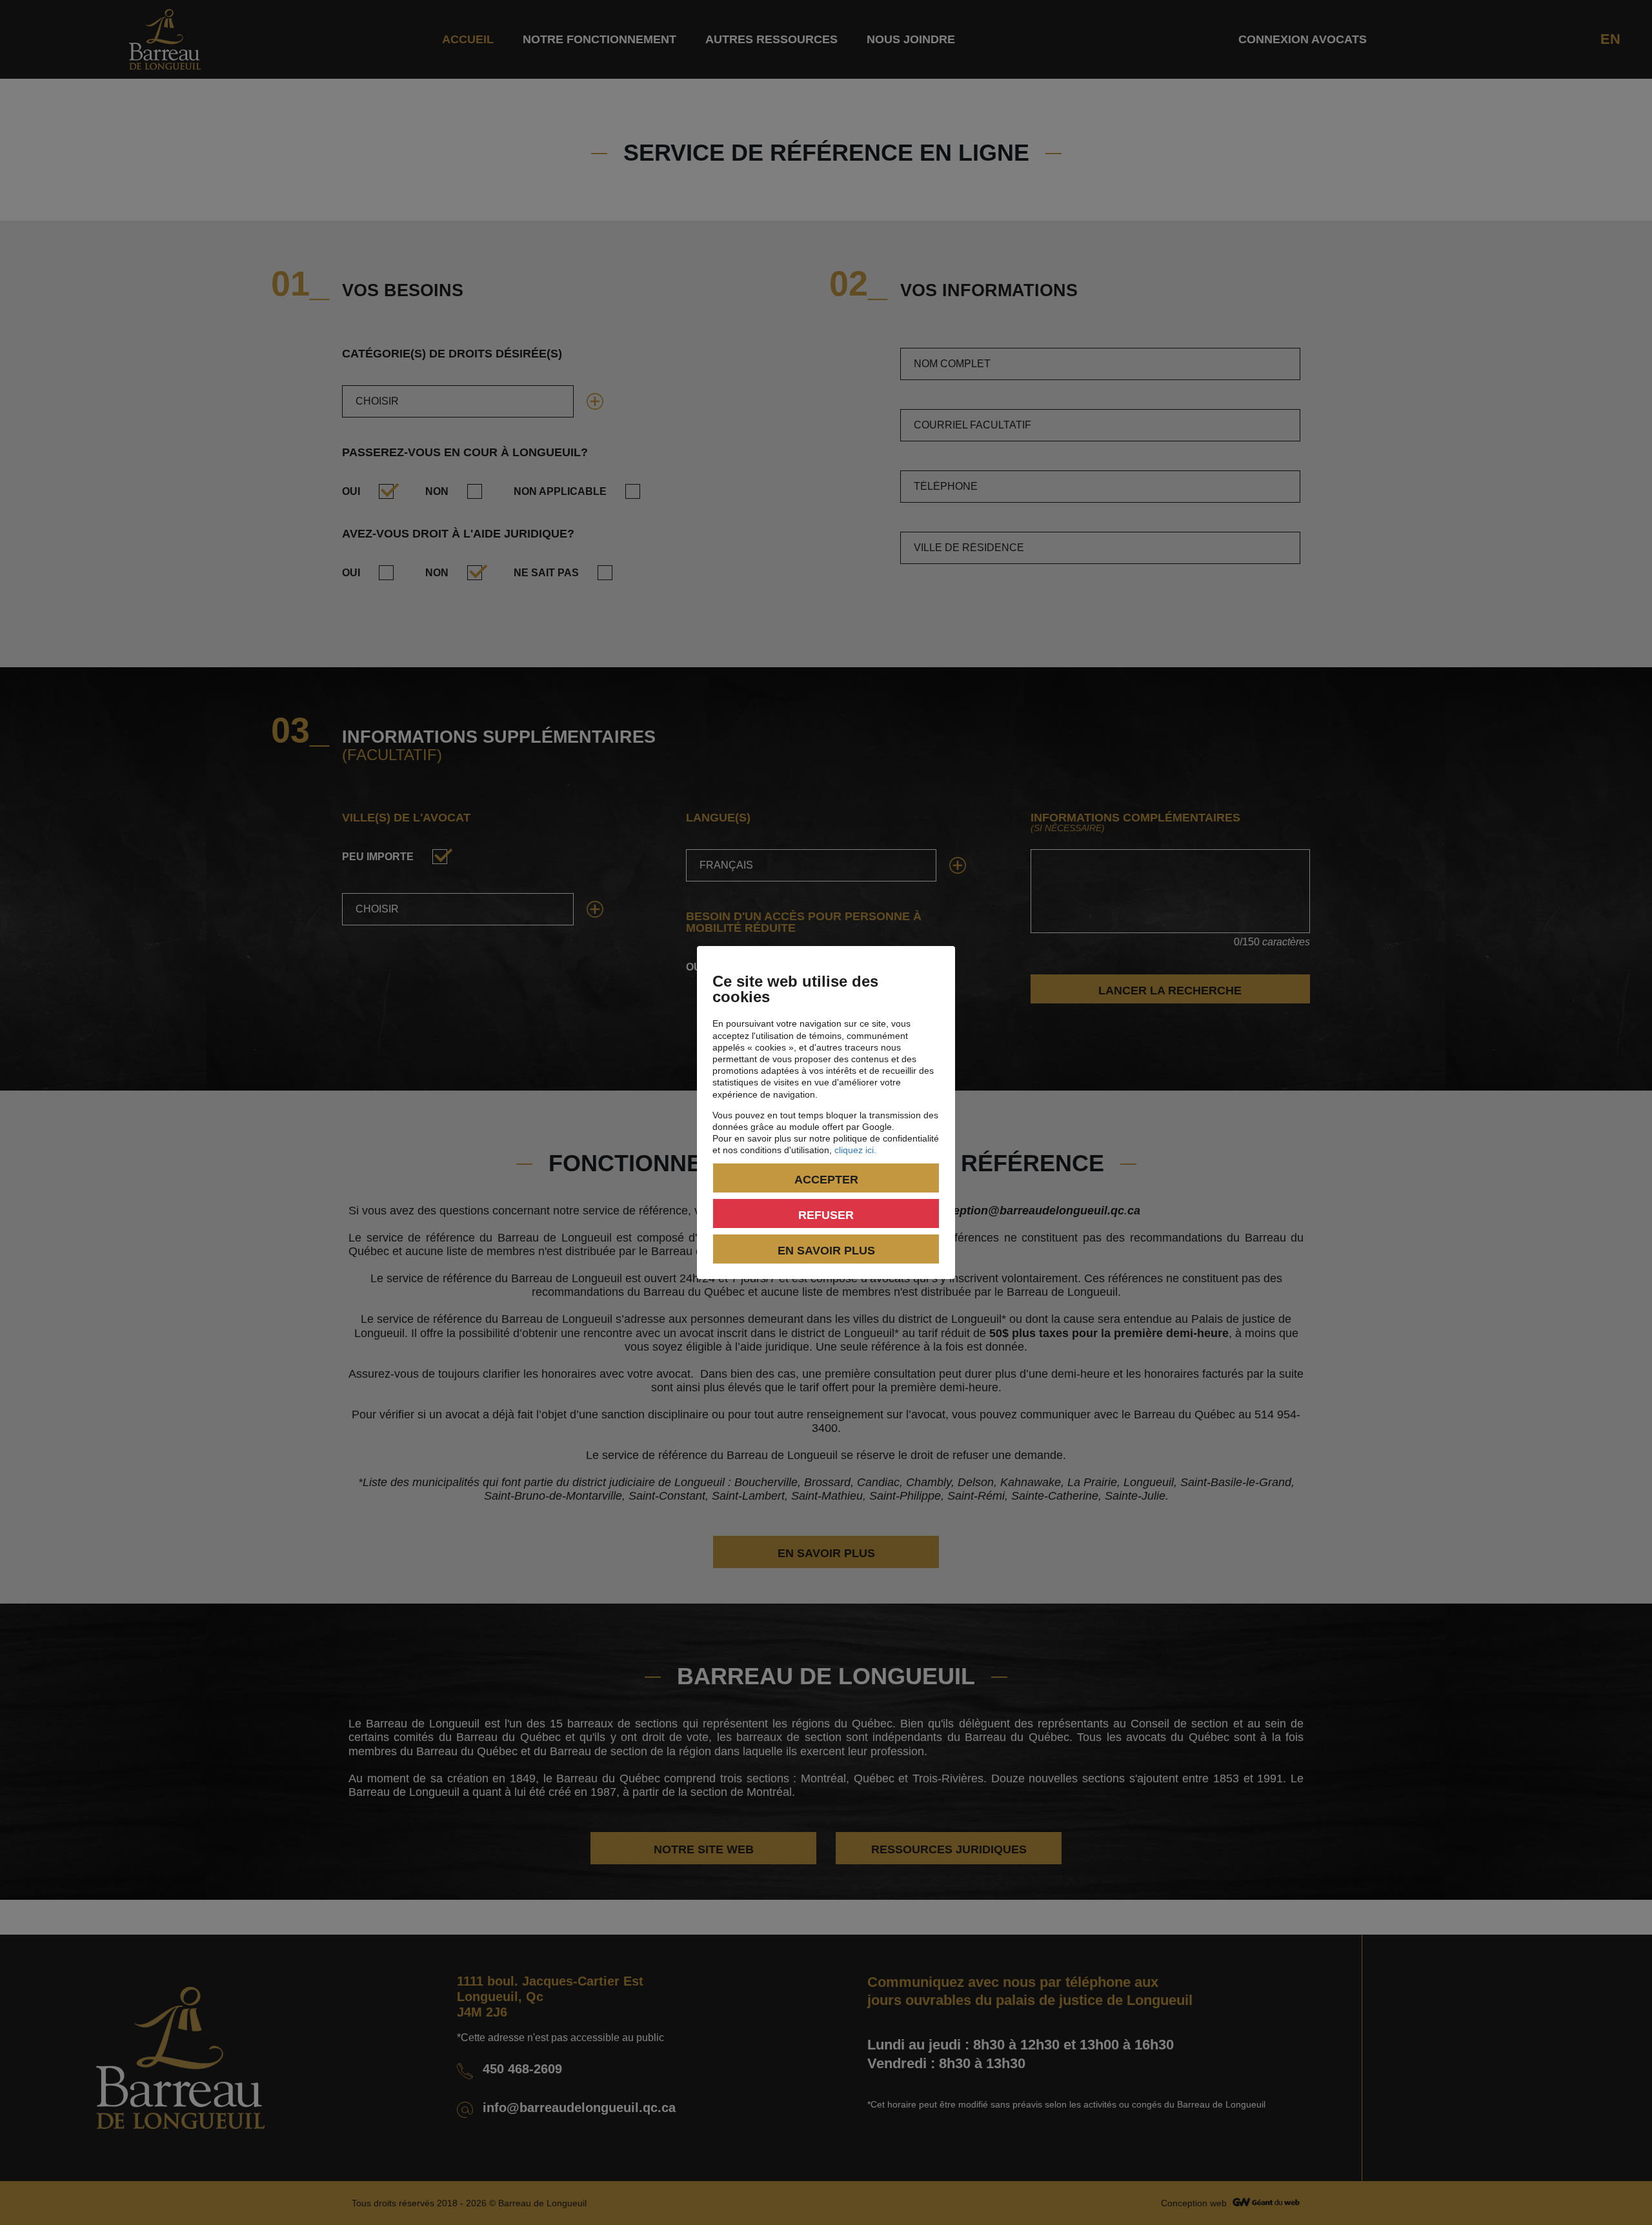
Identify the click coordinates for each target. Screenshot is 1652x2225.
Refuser (826, 1215)
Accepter (826, 1180)
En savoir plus (826, 1251)
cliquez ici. (855, 1150)
